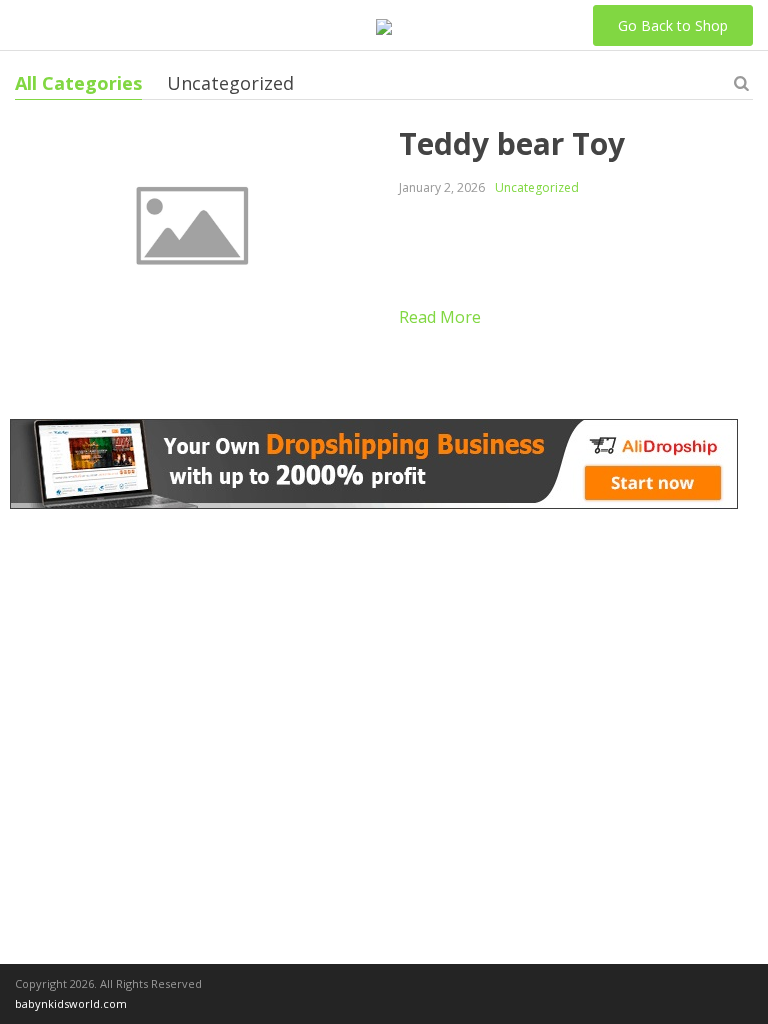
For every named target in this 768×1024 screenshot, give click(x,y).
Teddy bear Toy (512, 143)
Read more (440, 317)
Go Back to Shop (673, 25)
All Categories (78, 83)
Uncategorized (230, 83)
